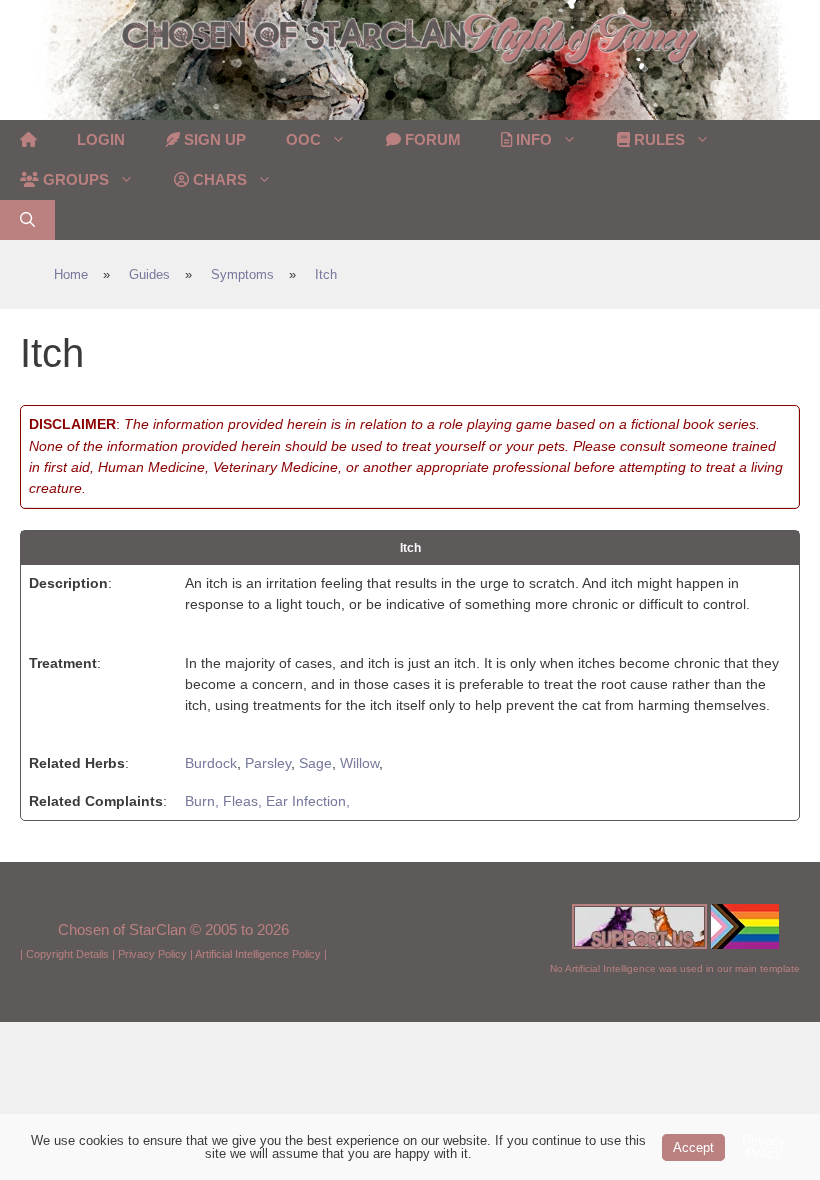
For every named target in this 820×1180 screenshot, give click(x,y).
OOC (303, 139)
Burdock (211, 763)
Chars (218, 179)
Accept (693, 1147)
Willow (359, 763)
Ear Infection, (308, 801)
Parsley (268, 763)
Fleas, (244, 801)
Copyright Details (67, 954)
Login (101, 139)
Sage (315, 763)
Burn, (204, 801)
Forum (431, 139)
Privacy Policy (152, 954)
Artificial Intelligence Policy (258, 954)
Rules (657, 139)
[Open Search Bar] (27, 220)
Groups (74, 179)
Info (532, 139)
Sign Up (213, 139)
